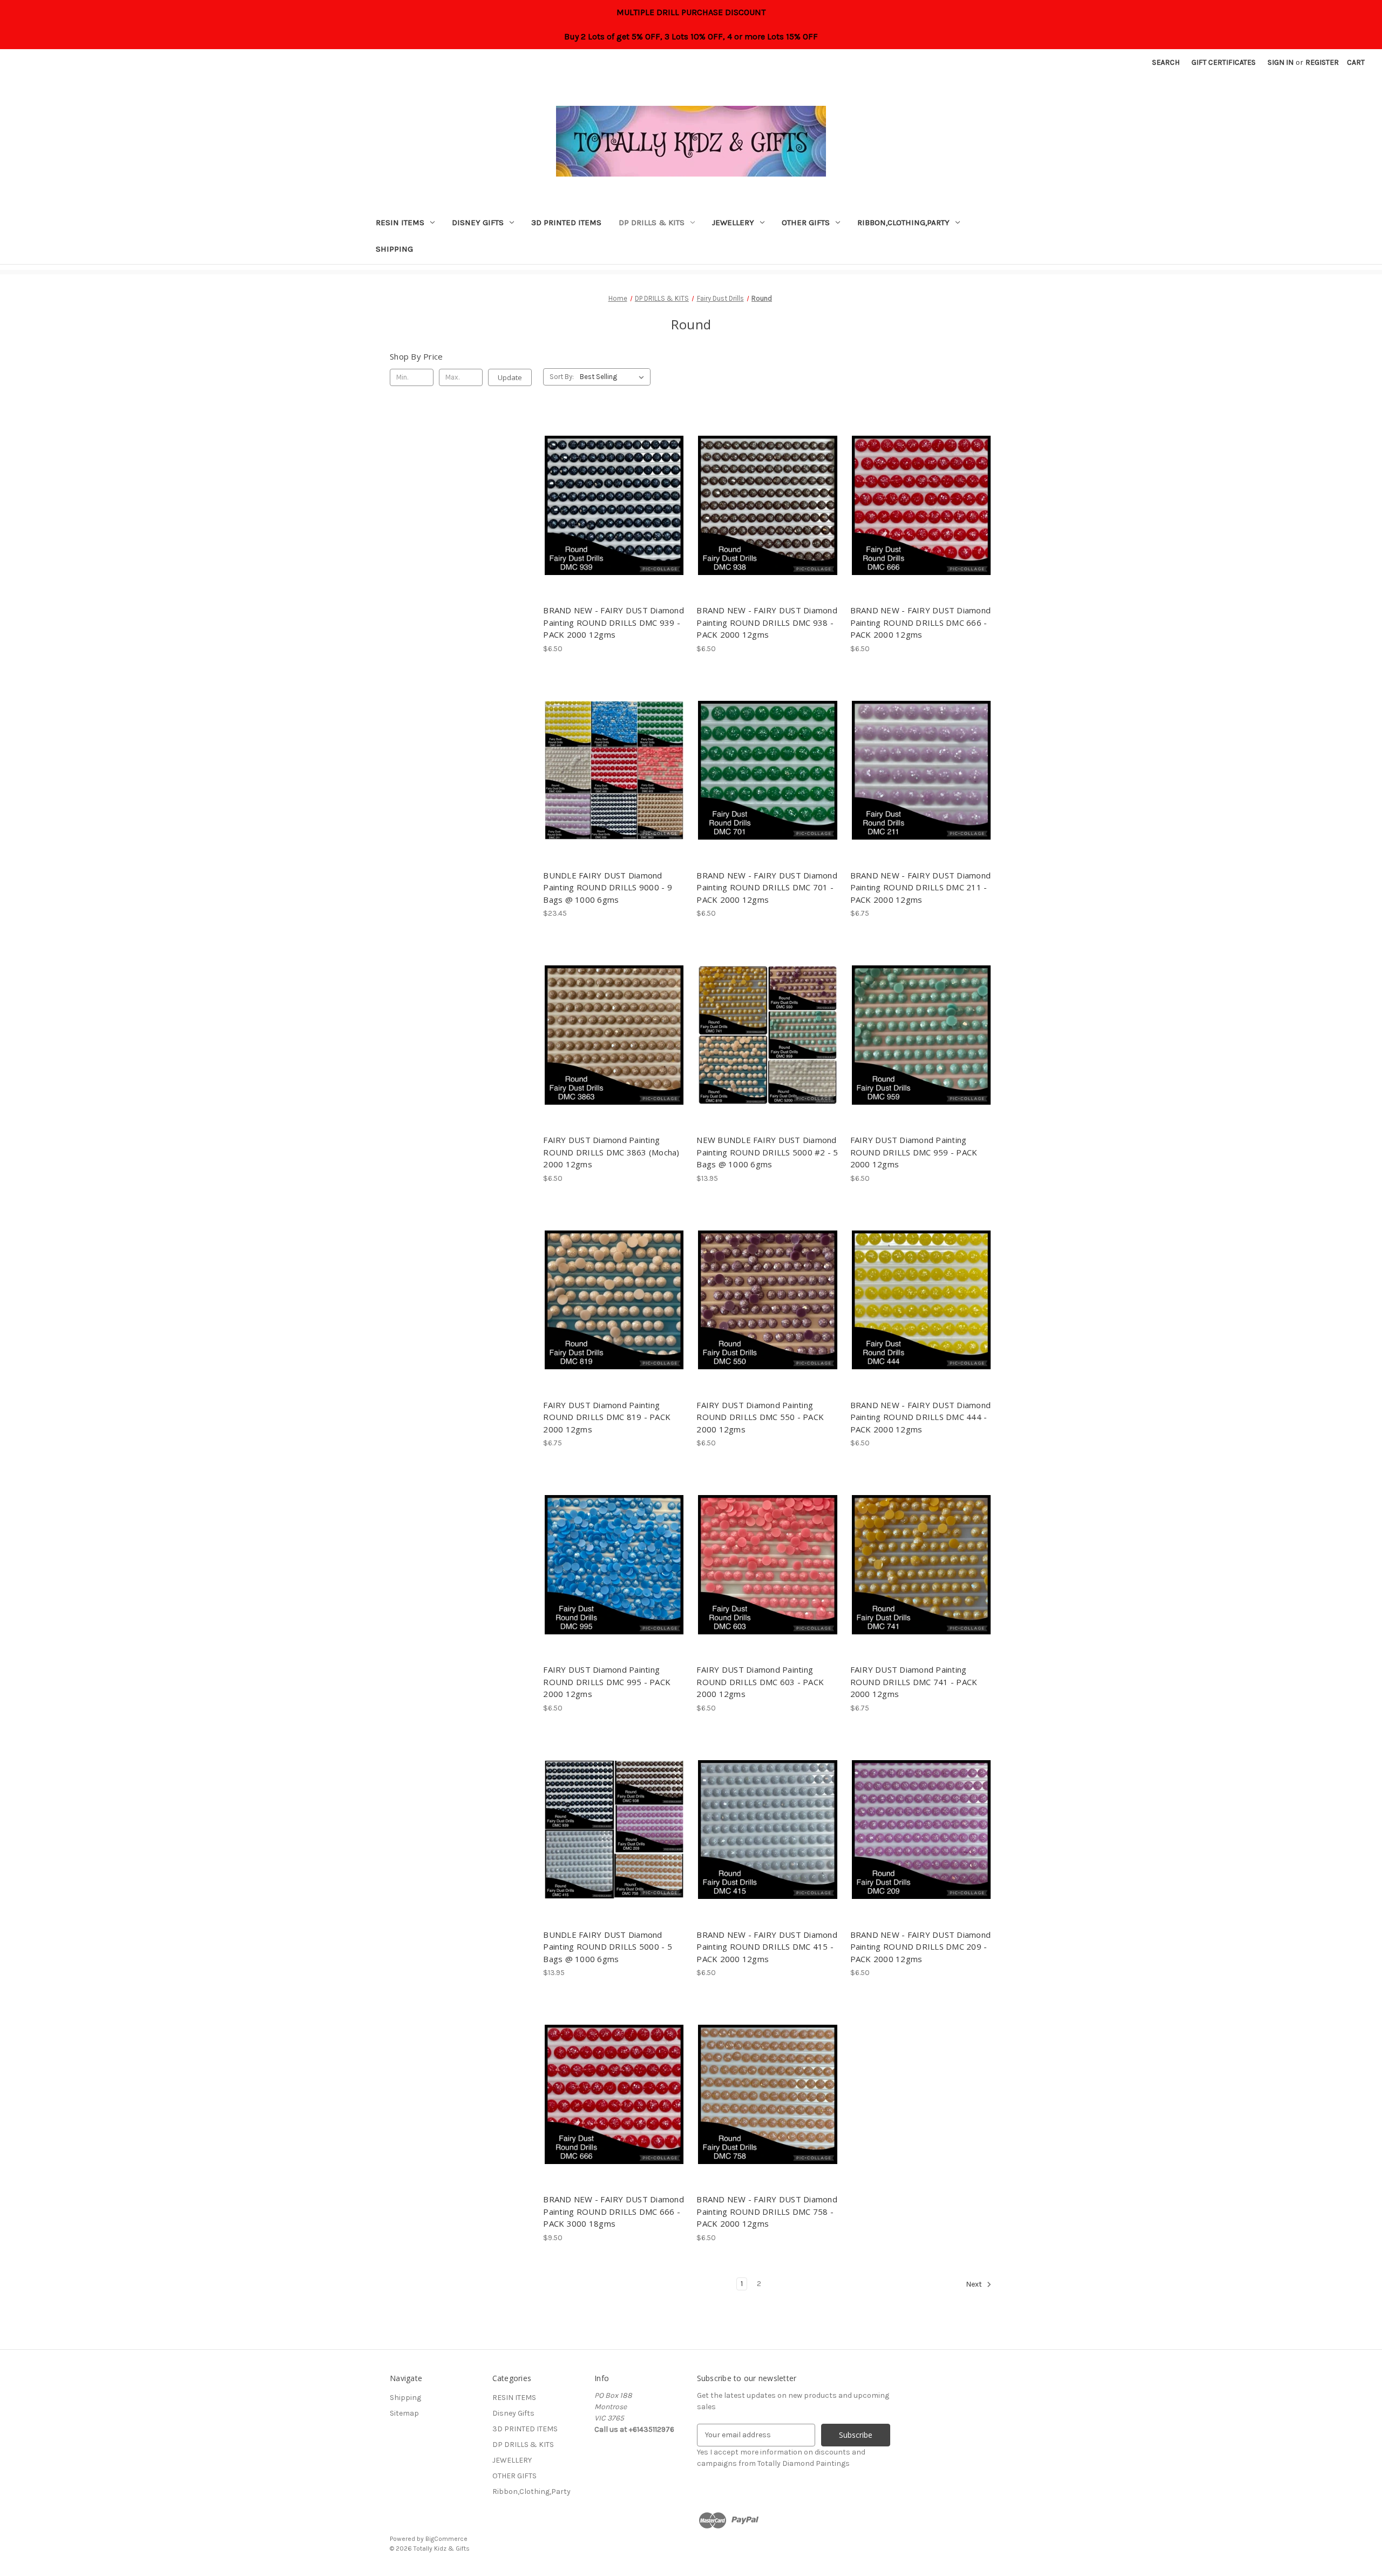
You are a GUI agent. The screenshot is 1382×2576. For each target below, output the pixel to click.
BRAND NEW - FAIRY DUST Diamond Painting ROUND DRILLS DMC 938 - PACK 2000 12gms (767, 622)
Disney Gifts (478, 222)
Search (1166, 62)
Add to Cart (614, 524)
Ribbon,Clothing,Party (903, 222)
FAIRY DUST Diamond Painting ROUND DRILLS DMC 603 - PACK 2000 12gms (760, 1682)
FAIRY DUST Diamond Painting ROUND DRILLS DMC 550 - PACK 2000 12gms (760, 1417)
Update (510, 377)
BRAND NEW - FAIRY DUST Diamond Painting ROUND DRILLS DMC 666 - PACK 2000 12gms (921, 622)
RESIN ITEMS (400, 222)
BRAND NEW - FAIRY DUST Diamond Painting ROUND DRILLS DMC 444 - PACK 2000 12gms (921, 1417)
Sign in (1281, 62)
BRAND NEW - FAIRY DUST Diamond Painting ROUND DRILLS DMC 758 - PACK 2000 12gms (767, 2211)
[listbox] (614, 377)
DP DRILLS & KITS (652, 222)
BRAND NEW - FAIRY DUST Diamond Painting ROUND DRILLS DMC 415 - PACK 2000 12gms (767, 1947)
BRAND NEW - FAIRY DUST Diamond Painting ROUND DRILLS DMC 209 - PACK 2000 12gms (921, 1947)
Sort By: (562, 377)
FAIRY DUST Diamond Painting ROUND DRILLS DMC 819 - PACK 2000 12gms (607, 1417)
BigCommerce (446, 2539)
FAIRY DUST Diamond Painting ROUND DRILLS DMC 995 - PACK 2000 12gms (607, 1682)
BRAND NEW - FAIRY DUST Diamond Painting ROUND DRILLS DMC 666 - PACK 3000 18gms (614, 2211)
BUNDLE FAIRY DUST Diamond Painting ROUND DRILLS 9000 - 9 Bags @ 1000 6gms (608, 887)
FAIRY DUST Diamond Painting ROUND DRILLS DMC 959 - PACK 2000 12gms (914, 1152)
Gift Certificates (1224, 62)
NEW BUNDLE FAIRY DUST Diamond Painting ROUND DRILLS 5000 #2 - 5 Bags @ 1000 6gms (767, 1152)
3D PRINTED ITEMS (566, 222)
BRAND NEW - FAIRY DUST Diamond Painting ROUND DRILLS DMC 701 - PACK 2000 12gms (767, 887)
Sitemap (404, 2413)
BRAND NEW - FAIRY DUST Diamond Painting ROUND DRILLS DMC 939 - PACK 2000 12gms (614, 622)
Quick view (612, 486)
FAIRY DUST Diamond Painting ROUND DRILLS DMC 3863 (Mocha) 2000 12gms (611, 1152)
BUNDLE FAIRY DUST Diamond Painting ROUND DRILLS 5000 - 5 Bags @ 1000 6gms (608, 1947)
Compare (611, 505)
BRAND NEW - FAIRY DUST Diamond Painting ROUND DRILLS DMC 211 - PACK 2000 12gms (921, 887)
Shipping (394, 249)
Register (1322, 62)
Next (975, 2284)
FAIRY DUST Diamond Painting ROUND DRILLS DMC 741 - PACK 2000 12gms (914, 1682)
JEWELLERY (733, 222)
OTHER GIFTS (806, 222)
